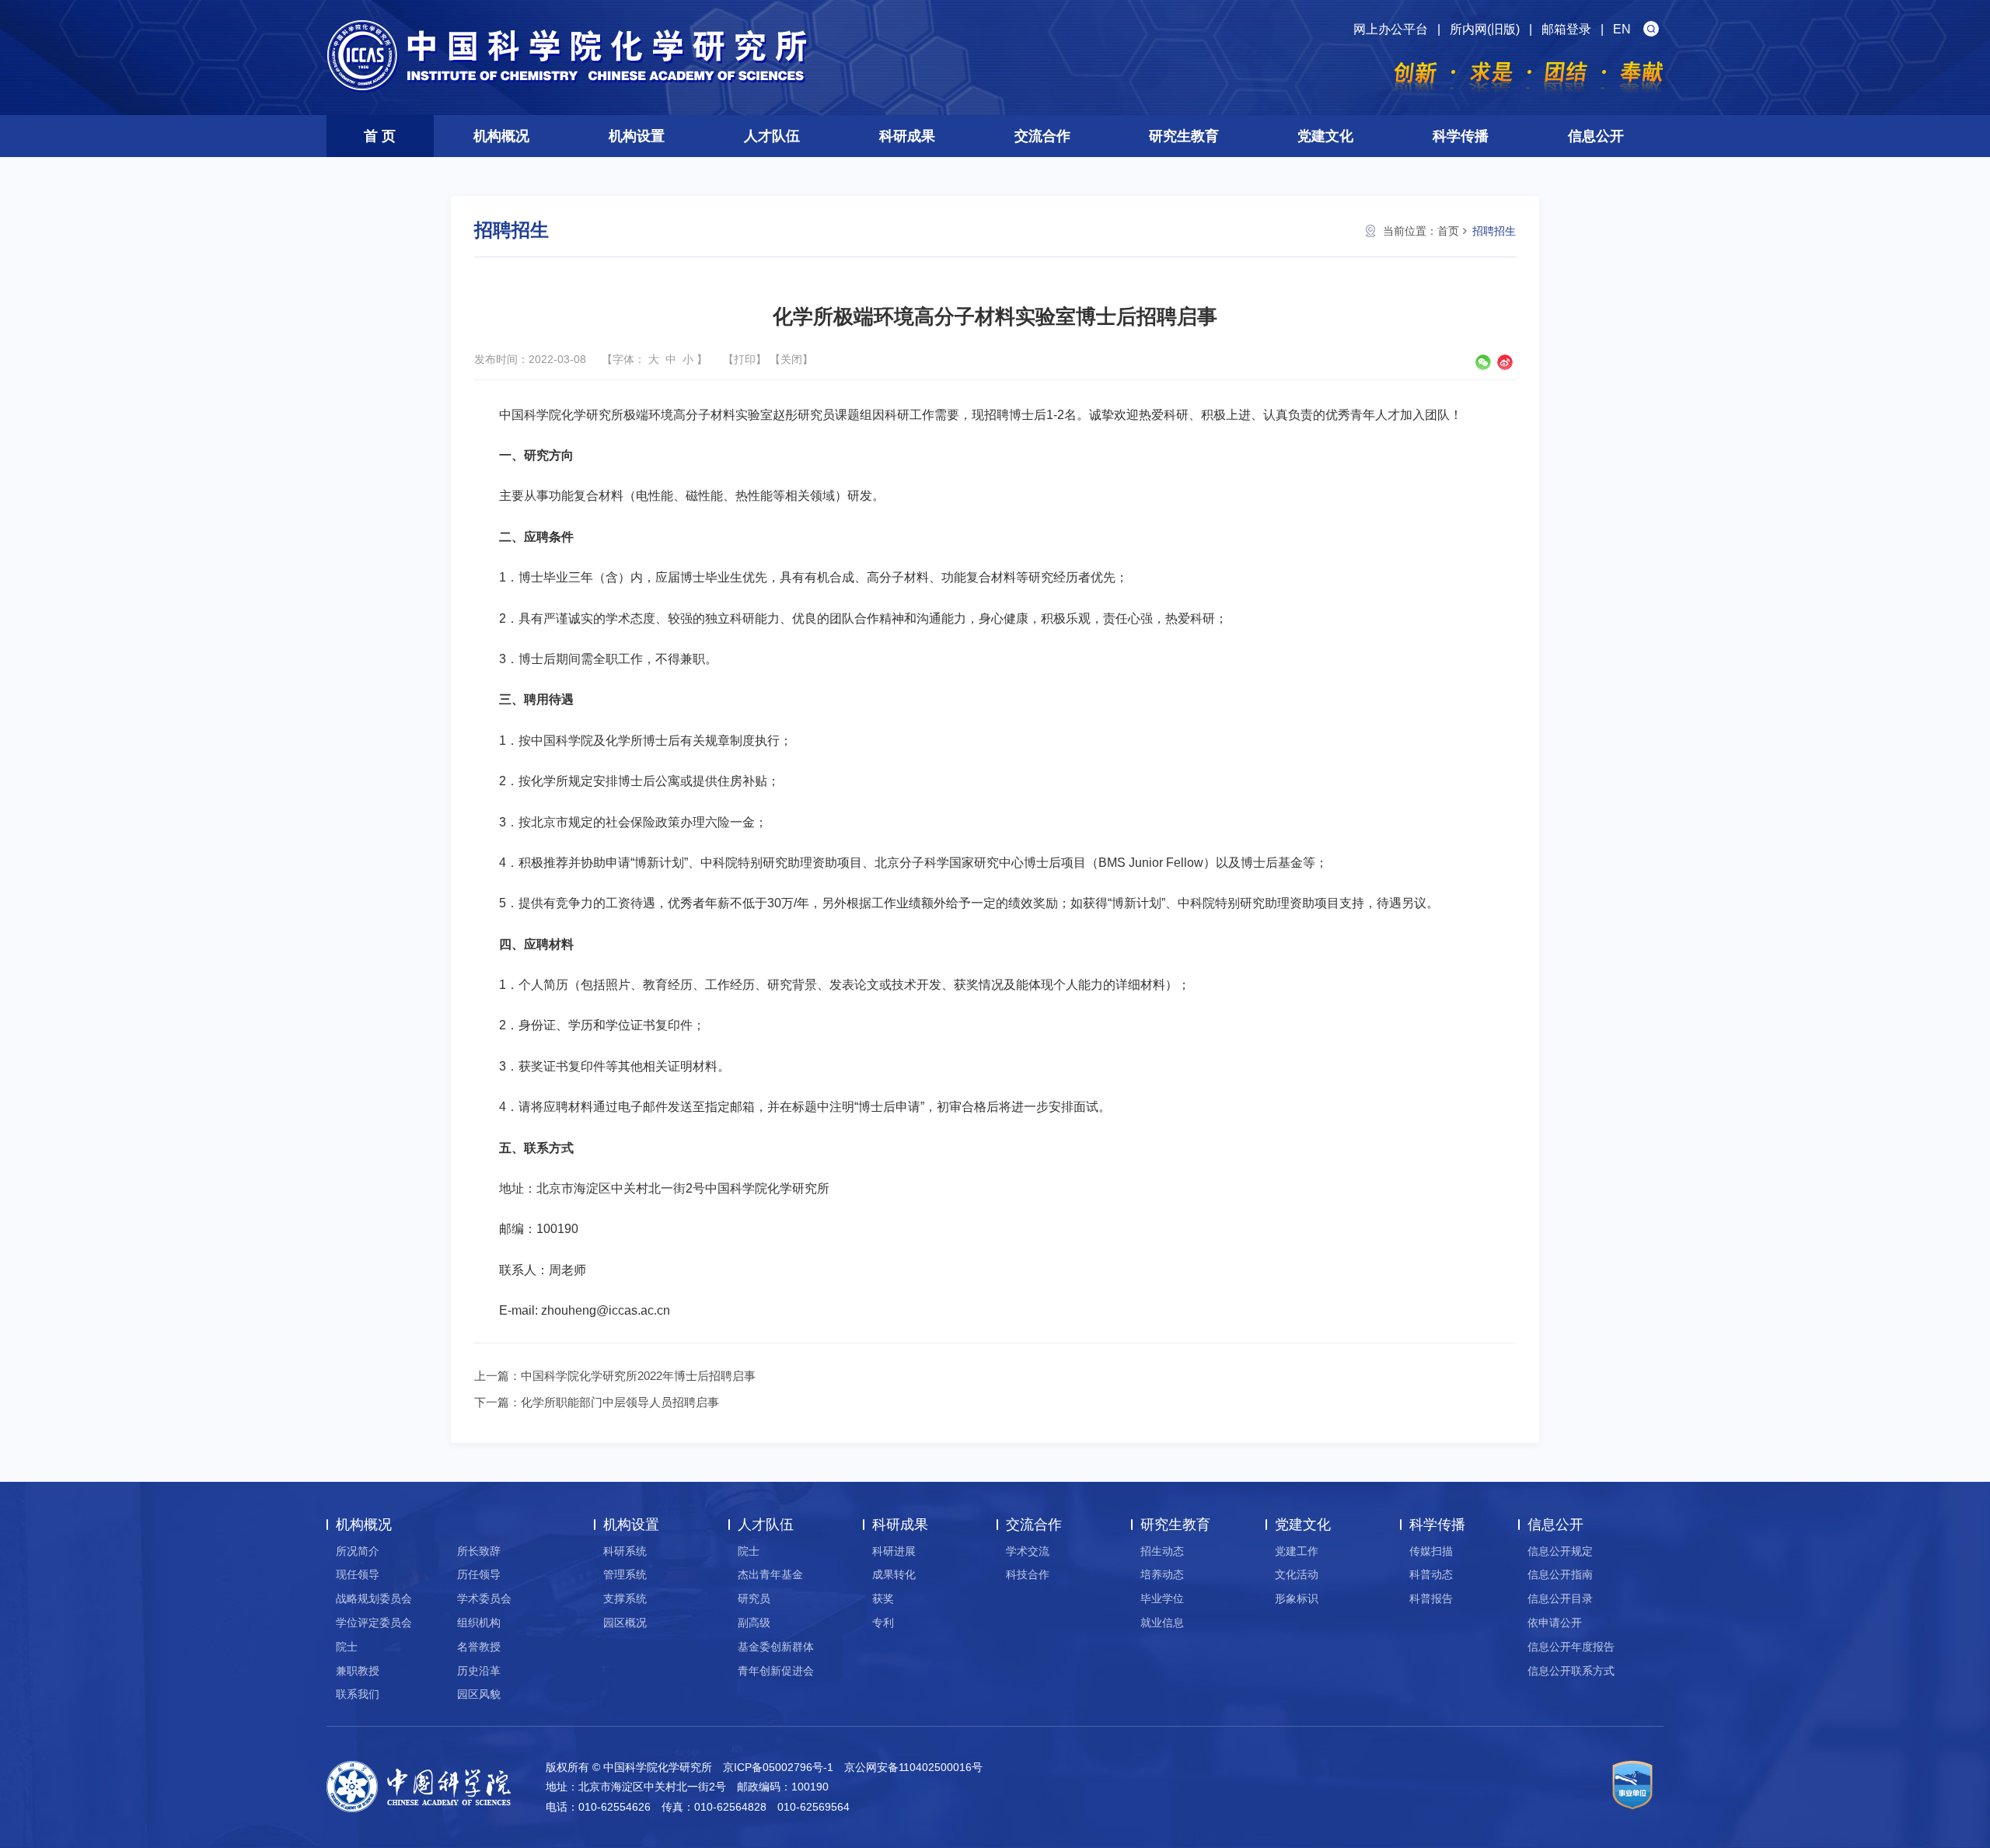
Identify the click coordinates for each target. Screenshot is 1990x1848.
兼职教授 (358, 1671)
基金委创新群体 (776, 1647)
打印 (745, 359)
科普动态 (1431, 1574)
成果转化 (894, 1574)
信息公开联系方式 (1571, 1671)
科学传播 (1461, 136)
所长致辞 (479, 1551)
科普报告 (1431, 1598)
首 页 (380, 136)
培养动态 (1162, 1574)
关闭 (791, 359)
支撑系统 (625, 1598)
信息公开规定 (1560, 1551)
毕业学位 (1162, 1598)
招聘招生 (1494, 231)
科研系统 (625, 1551)
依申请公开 (1555, 1623)
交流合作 (1042, 136)
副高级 (754, 1623)
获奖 (883, 1598)
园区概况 (625, 1623)
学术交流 (1028, 1551)
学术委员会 (484, 1598)
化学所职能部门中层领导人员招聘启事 (620, 1402)
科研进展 (894, 1551)
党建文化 (1325, 136)
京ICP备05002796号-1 (778, 1767)
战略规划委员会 (374, 1598)
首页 (1448, 231)
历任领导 (479, 1574)
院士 (347, 1647)
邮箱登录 (1566, 29)
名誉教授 (479, 1647)
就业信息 (1162, 1623)
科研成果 (907, 136)
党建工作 (1297, 1551)
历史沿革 (479, 1671)
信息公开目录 (1560, 1598)
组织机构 (479, 1623)
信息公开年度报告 (1571, 1647)
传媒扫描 (1431, 1551)
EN (1622, 29)
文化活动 (1297, 1574)
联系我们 (358, 1694)
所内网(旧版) (1485, 29)
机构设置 (637, 136)
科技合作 (1028, 1574)
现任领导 (358, 1574)
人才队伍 (772, 136)
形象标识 (1297, 1598)
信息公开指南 (1560, 1574)
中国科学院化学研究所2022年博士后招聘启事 (638, 1376)
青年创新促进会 (776, 1671)
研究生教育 (1184, 136)
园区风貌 (479, 1694)
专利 (883, 1623)
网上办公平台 (1391, 29)
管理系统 (625, 1574)
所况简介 (358, 1551)
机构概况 (501, 136)
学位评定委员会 (374, 1623)
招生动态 (1162, 1551)
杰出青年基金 (770, 1574)
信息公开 (1596, 136)
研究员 (754, 1598)
